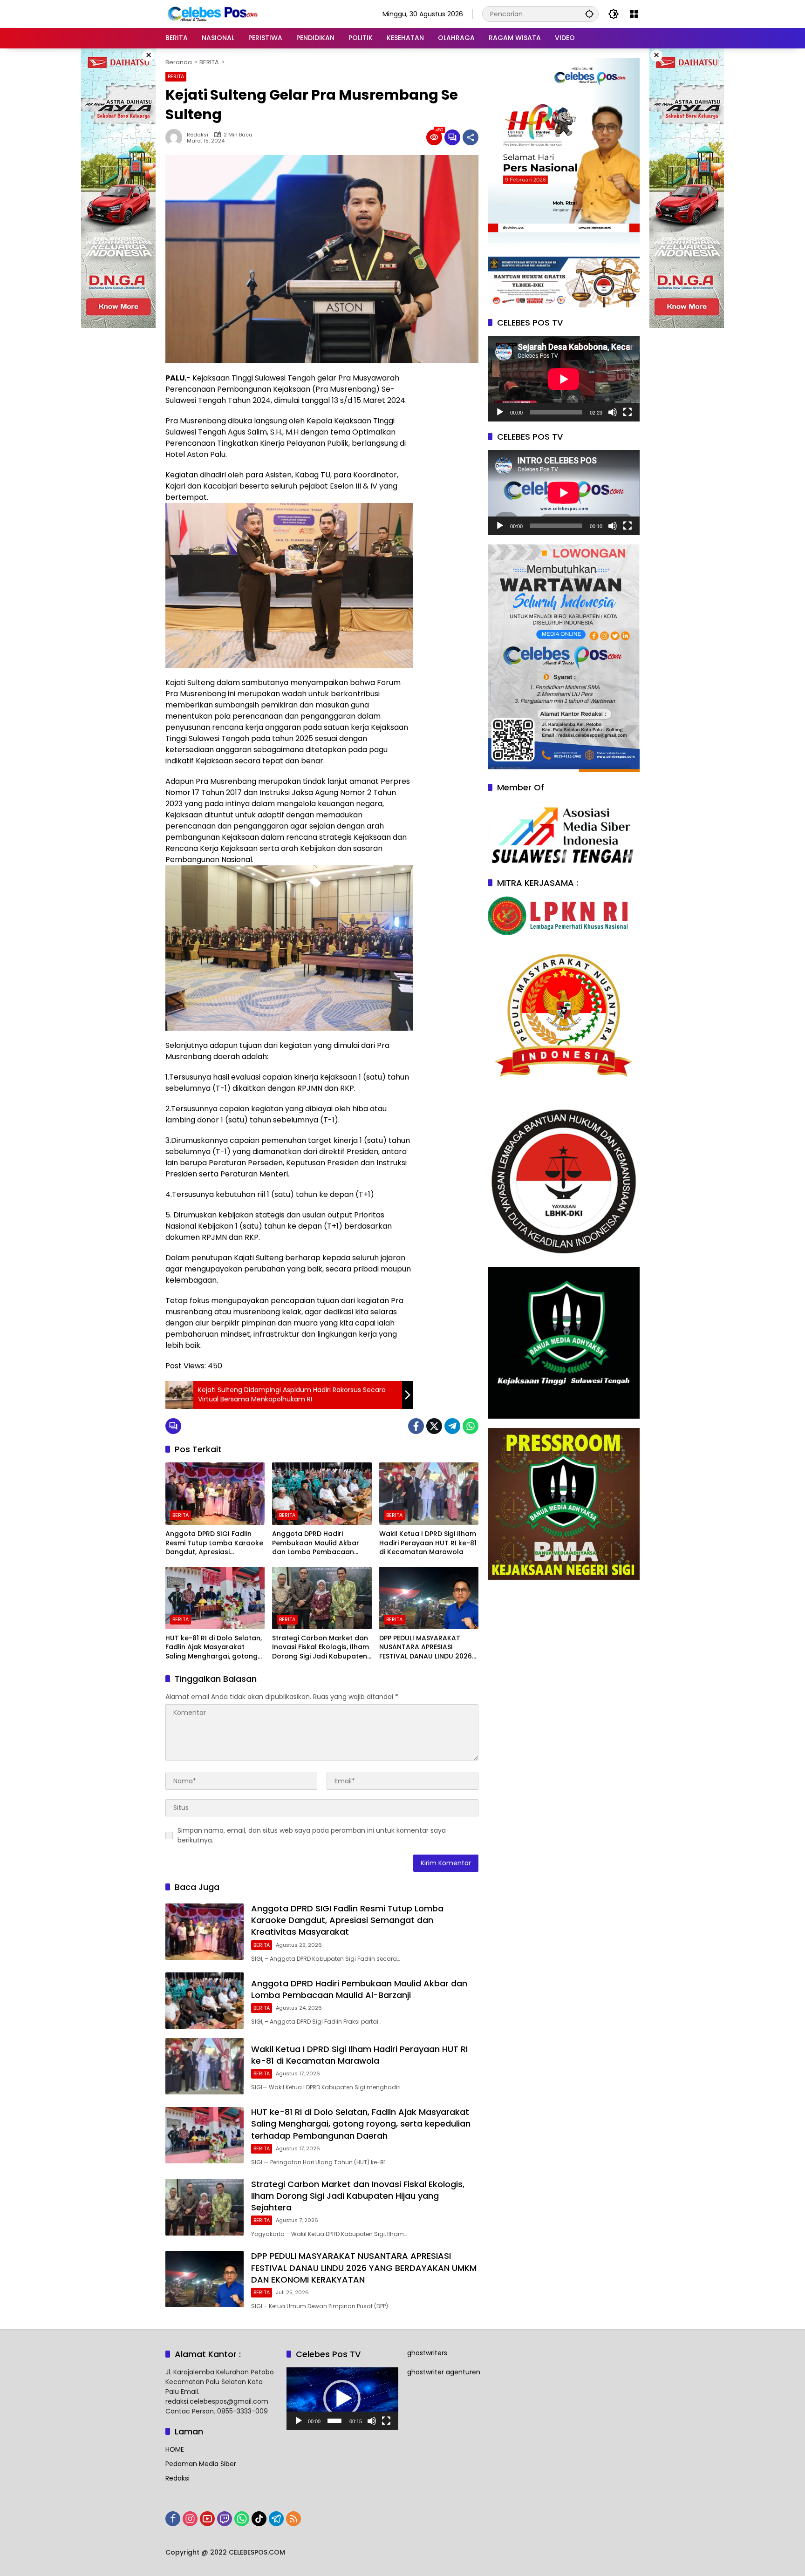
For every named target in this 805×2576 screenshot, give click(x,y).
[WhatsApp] (471, 1426)
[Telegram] (452, 1426)
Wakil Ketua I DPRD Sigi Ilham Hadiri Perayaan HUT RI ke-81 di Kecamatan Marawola (428, 1543)
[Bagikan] (471, 137)
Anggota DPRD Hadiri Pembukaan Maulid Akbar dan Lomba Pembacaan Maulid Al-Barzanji (316, 1543)
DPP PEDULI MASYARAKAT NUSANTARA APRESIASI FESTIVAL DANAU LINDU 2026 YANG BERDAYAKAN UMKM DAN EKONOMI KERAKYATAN (426, 1648)
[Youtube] (207, 2519)
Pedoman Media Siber (201, 2464)
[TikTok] (259, 2519)
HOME (175, 2449)
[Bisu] (613, 412)
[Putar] (500, 412)
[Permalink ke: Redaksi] (176, 137)
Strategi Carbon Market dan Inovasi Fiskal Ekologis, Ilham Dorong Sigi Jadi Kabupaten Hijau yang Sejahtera (321, 1648)
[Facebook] (416, 1426)
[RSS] (293, 2519)
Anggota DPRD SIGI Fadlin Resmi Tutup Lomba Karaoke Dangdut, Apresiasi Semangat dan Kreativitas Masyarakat (214, 1543)
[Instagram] (190, 2519)
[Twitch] (225, 2519)
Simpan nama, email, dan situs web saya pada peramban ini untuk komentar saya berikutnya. (312, 1835)
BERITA (176, 76)
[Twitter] (434, 1426)
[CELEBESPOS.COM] (212, 14)
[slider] (335, 2421)
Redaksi (198, 135)
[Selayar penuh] (628, 412)
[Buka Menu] (634, 14)
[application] (564, 379)
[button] (589, 14)
